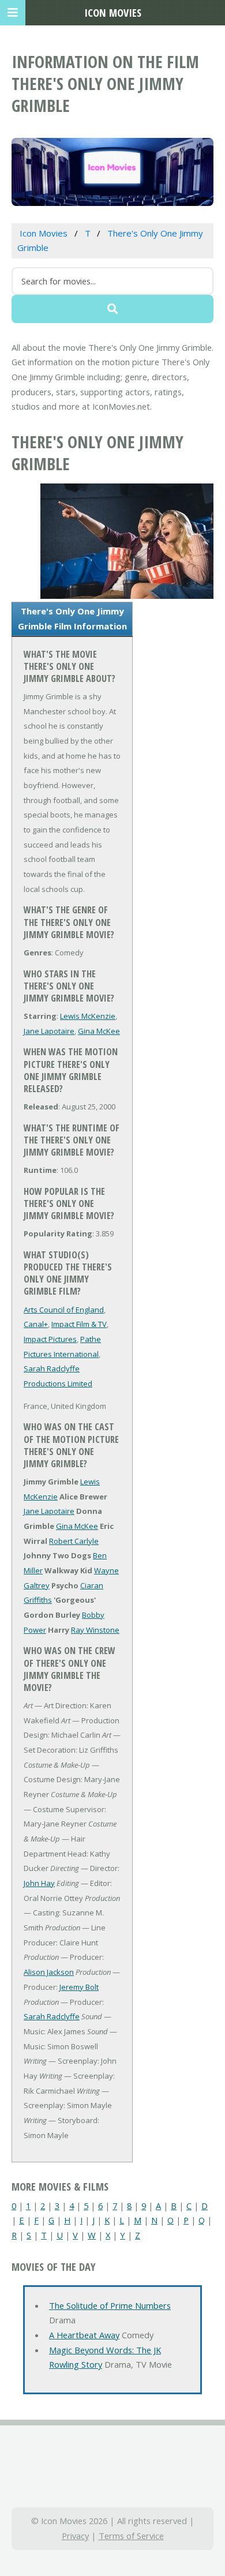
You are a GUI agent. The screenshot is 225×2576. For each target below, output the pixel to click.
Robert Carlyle (74, 1541)
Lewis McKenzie (88, 1016)
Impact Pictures (50, 1339)
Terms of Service (131, 2536)
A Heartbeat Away (84, 2335)
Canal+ (36, 1324)
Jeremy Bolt (79, 1987)
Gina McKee (99, 1031)
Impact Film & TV (79, 1324)
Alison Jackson (49, 1972)
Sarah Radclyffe (52, 2016)
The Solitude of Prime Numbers (110, 2305)
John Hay (39, 1883)
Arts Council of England (64, 1310)
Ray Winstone (95, 1630)
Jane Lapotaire (49, 1031)
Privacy (75, 2536)
